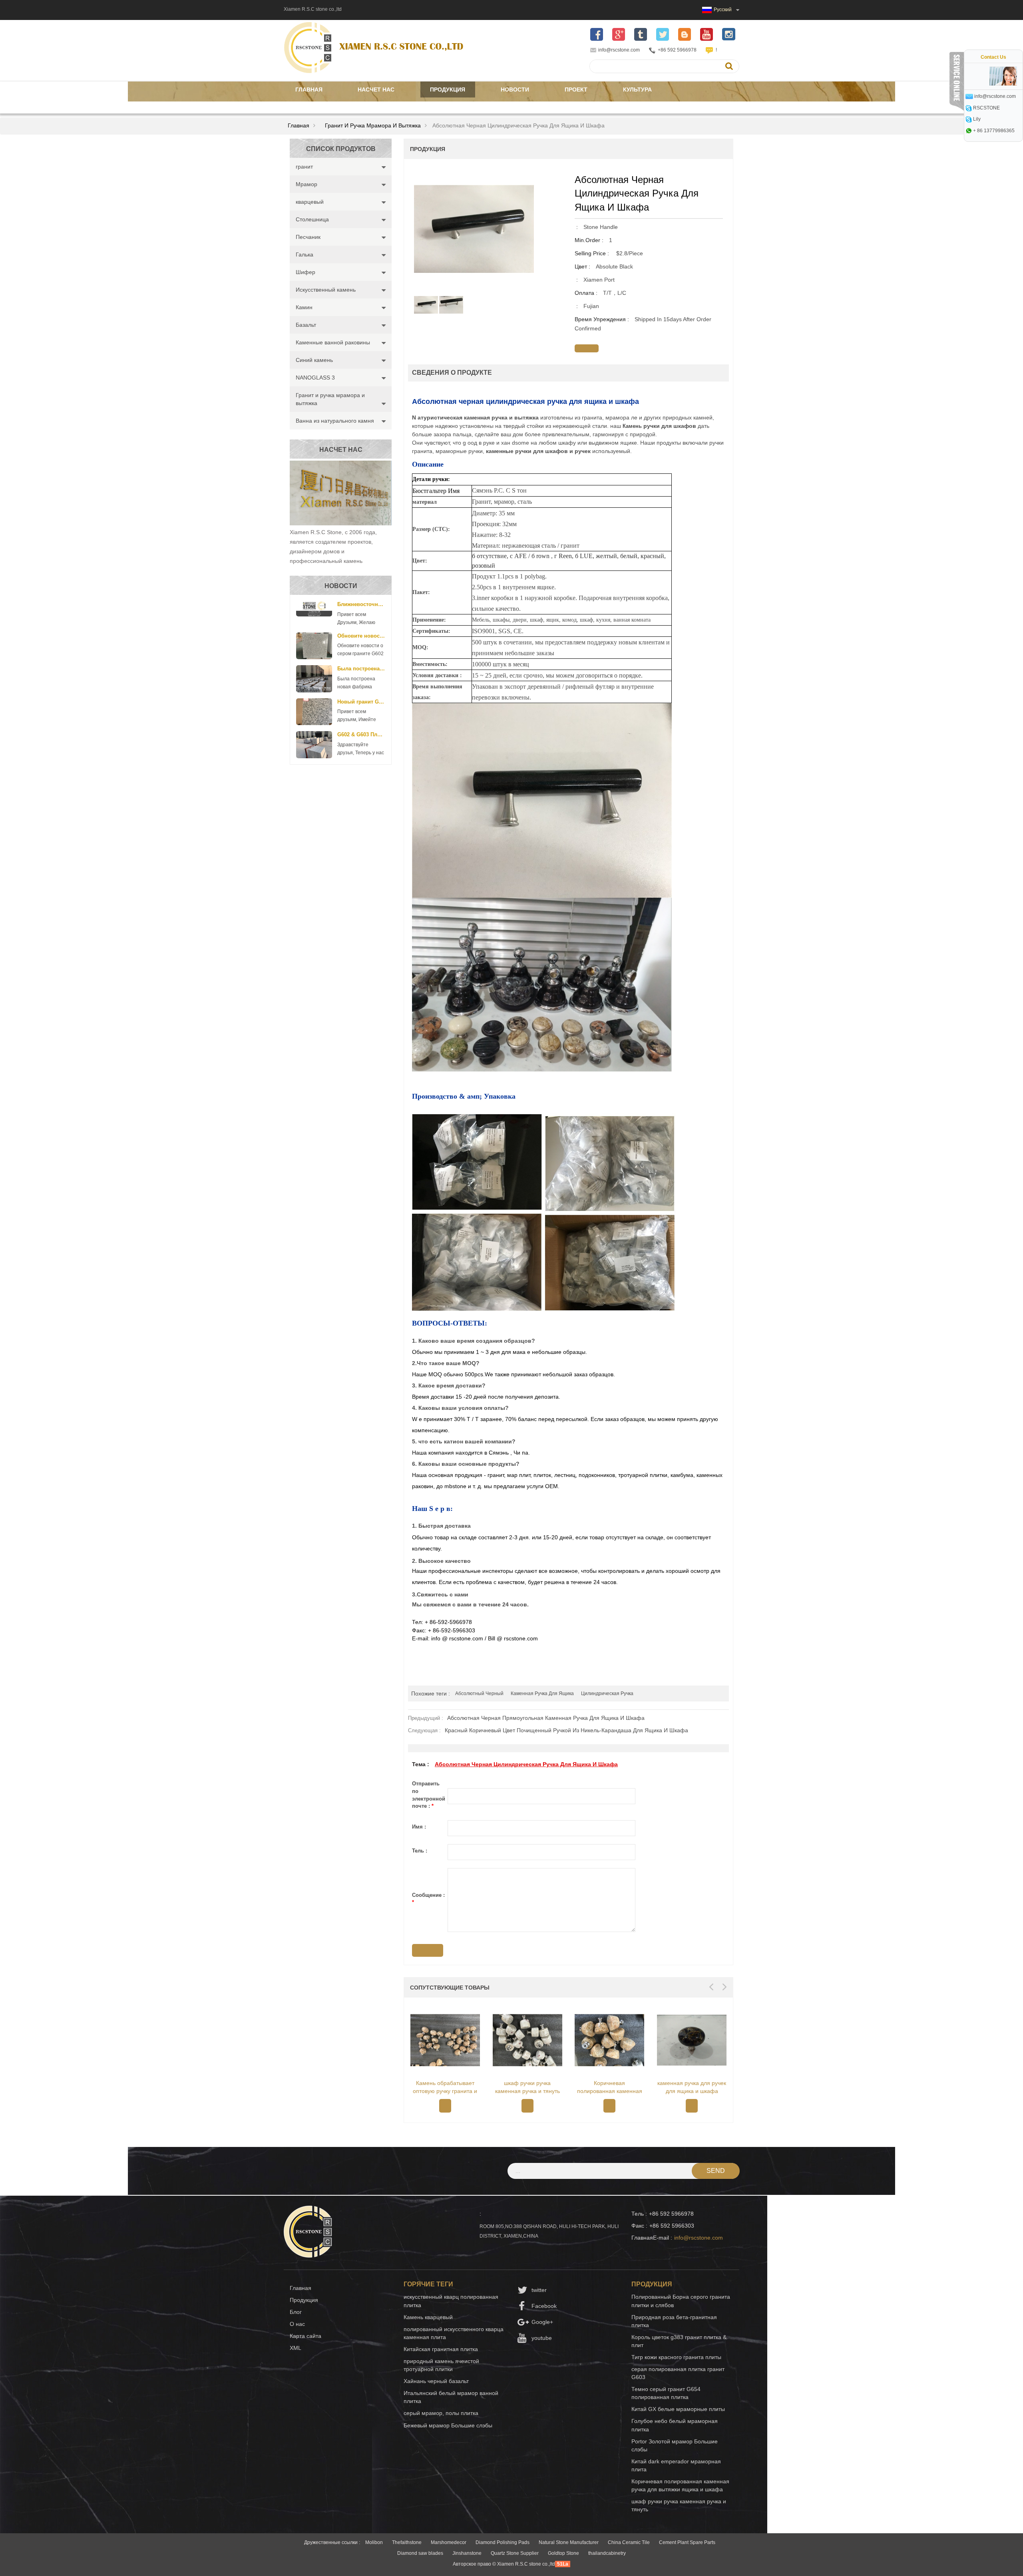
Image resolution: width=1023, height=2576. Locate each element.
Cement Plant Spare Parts (687, 2542)
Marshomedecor (449, 2542)
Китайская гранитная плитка (441, 2349)
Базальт (306, 325)
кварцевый (310, 202)
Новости (515, 89)
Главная (309, 89)
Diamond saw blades (420, 2553)
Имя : (419, 1827)
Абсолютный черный (479, 1693)
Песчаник (308, 237)
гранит (304, 167)
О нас (297, 2324)
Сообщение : (428, 1899)
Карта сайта (306, 2336)
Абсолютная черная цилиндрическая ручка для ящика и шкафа (526, 1764)
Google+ (542, 2322)
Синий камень (314, 360)
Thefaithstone (407, 2542)
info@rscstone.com (619, 50)
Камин (304, 307)
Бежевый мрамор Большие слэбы (448, 2425)
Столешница (312, 219)
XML (296, 2348)
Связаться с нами (325, 105)
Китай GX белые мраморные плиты (678, 2409)
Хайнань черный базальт (436, 2381)
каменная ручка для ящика (542, 1693)
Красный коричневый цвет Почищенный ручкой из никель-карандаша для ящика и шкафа (566, 1730)
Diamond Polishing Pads (503, 2542)
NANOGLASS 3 (315, 378)
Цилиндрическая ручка (607, 1693)
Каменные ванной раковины (333, 342)
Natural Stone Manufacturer (569, 2542)
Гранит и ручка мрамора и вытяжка (373, 125)
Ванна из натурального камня (335, 421)
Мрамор (307, 184)
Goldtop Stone (563, 2553)
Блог (296, 2312)
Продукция (448, 89)
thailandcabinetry (607, 2553)
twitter (539, 2290)
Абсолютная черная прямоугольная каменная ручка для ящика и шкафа (546, 1718)
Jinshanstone (467, 2553)
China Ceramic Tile (629, 2542)
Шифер (306, 272)
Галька (305, 254)
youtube (542, 2338)
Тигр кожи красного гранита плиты (676, 2357)
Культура (637, 89)
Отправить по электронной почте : (429, 1795)
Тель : (420, 1851)
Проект (576, 89)
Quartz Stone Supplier (515, 2553)
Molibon (374, 2542)
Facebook (544, 2306)
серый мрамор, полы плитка (441, 2413)
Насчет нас (376, 89)
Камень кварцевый (428, 2317)
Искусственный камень (326, 290)
